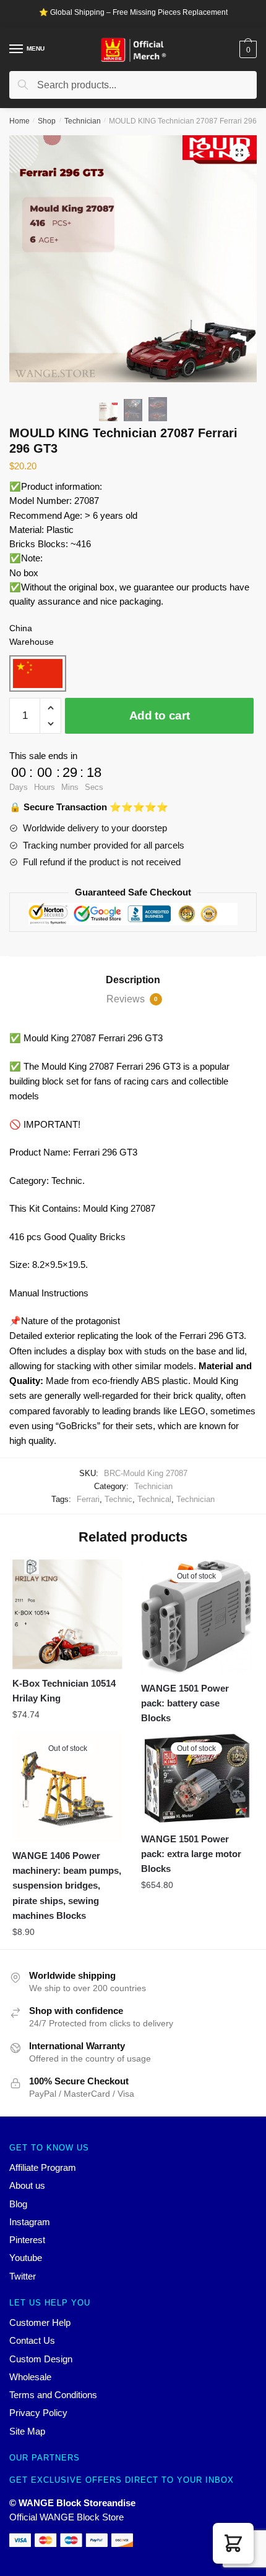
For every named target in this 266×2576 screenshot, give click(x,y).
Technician (83, 121)
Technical (154, 1499)
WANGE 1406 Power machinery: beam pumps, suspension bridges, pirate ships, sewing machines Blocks (67, 1886)
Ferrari (88, 1499)
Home (19, 121)
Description (133, 980)
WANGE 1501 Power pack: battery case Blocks (185, 1703)
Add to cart (160, 715)
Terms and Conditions (53, 2395)
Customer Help (40, 2322)
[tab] (133, 980)
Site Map (27, 2431)
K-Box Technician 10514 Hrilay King (64, 1691)
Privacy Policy (38, 2413)
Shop (47, 121)
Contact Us (32, 2340)
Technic (118, 1499)
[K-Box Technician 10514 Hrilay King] (67, 1614)
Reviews (132, 999)
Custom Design (41, 2359)
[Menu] (17, 49)
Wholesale (30, 2377)
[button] (233, 2543)
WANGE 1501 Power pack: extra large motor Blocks (191, 1854)
